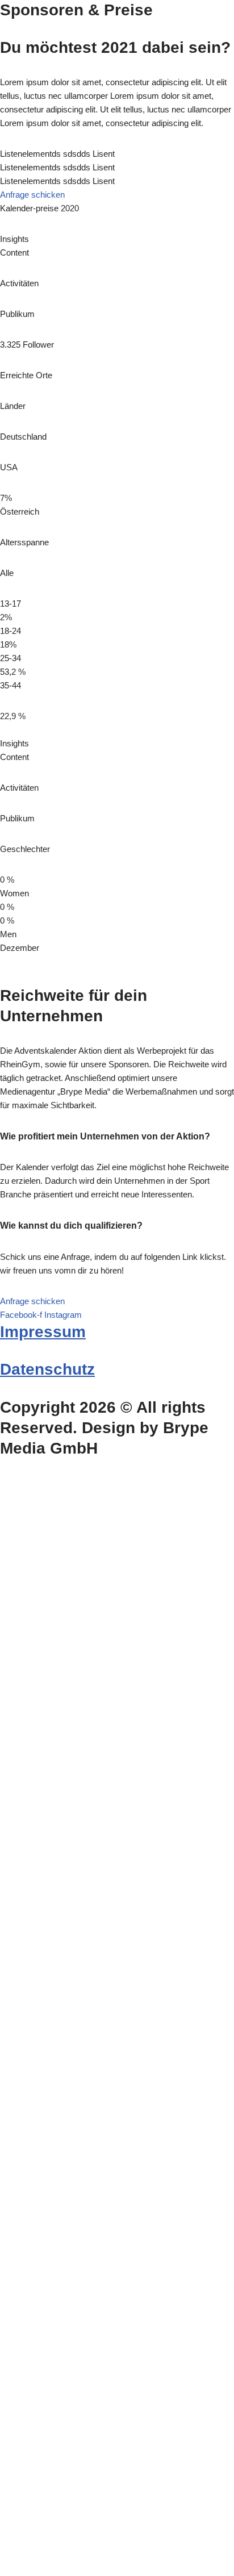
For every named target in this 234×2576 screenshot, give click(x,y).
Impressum (43, 1332)
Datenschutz (47, 1369)
